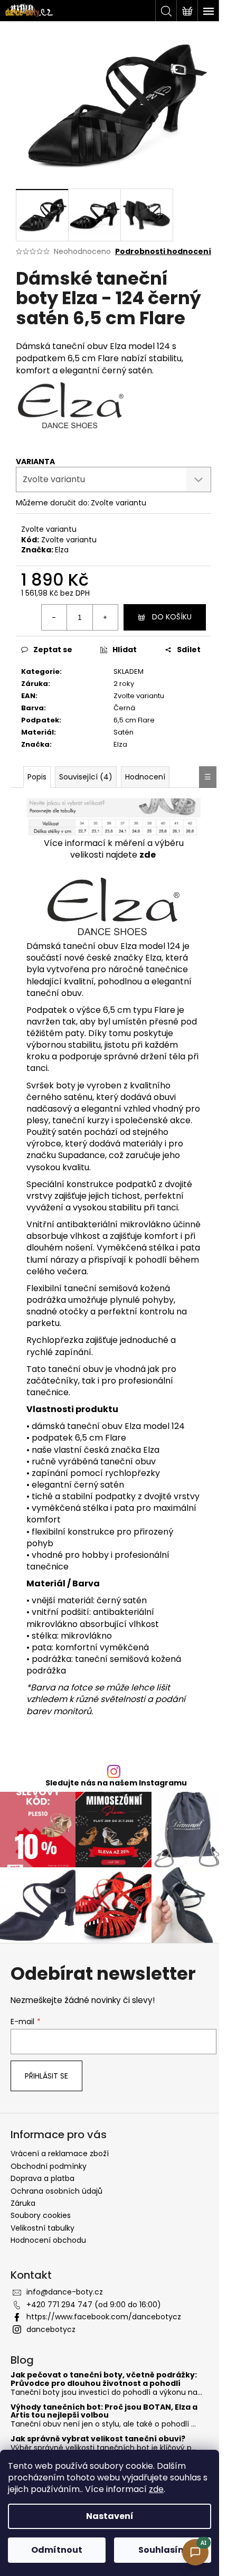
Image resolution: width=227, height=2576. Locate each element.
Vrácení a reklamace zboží (60, 2154)
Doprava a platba (42, 2178)
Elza (62, 550)
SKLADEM (129, 671)
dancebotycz (51, 2329)
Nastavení (110, 2516)
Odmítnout (57, 2550)
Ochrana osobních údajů (56, 2191)
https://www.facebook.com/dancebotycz (104, 2317)
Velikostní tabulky (42, 2228)
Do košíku (172, 617)
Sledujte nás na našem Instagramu (116, 1783)
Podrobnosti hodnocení (163, 252)
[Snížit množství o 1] (54, 617)
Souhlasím (163, 2550)
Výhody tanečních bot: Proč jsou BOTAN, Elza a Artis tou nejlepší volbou (104, 2412)
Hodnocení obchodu (48, 2240)
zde (156, 2489)
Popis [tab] (37, 777)
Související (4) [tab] (86, 777)
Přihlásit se (46, 2076)
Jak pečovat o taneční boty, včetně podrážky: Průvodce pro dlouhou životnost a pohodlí (104, 2379)
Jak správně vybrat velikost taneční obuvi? (98, 2439)
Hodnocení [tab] (145, 777)
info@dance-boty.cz (65, 2292)
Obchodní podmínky (49, 2166)
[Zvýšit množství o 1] (105, 617)
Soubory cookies (41, 2215)
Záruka (23, 2203)
